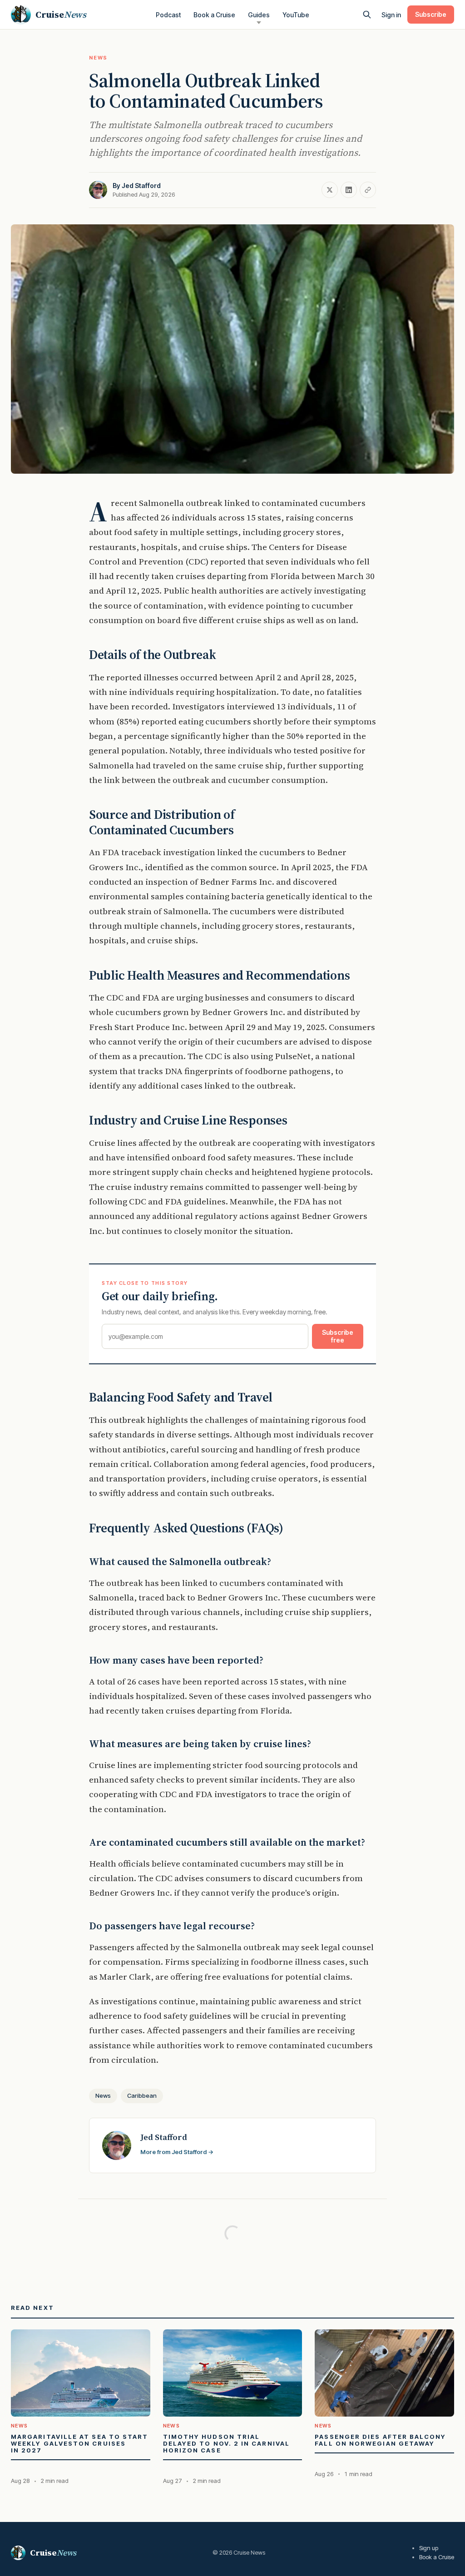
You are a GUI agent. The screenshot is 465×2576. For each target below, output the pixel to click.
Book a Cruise (214, 15)
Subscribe (431, 14)
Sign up (429, 2548)
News (98, 58)
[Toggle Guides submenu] (259, 23)
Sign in (391, 15)
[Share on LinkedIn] (349, 190)
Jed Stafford (141, 186)
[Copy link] (368, 190)
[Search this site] (367, 15)
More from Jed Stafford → (177, 2152)
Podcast (168, 15)
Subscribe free (338, 1336)
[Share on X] (330, 190)
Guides (259, 15)
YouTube (296, 15)
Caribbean (142, 2095)
